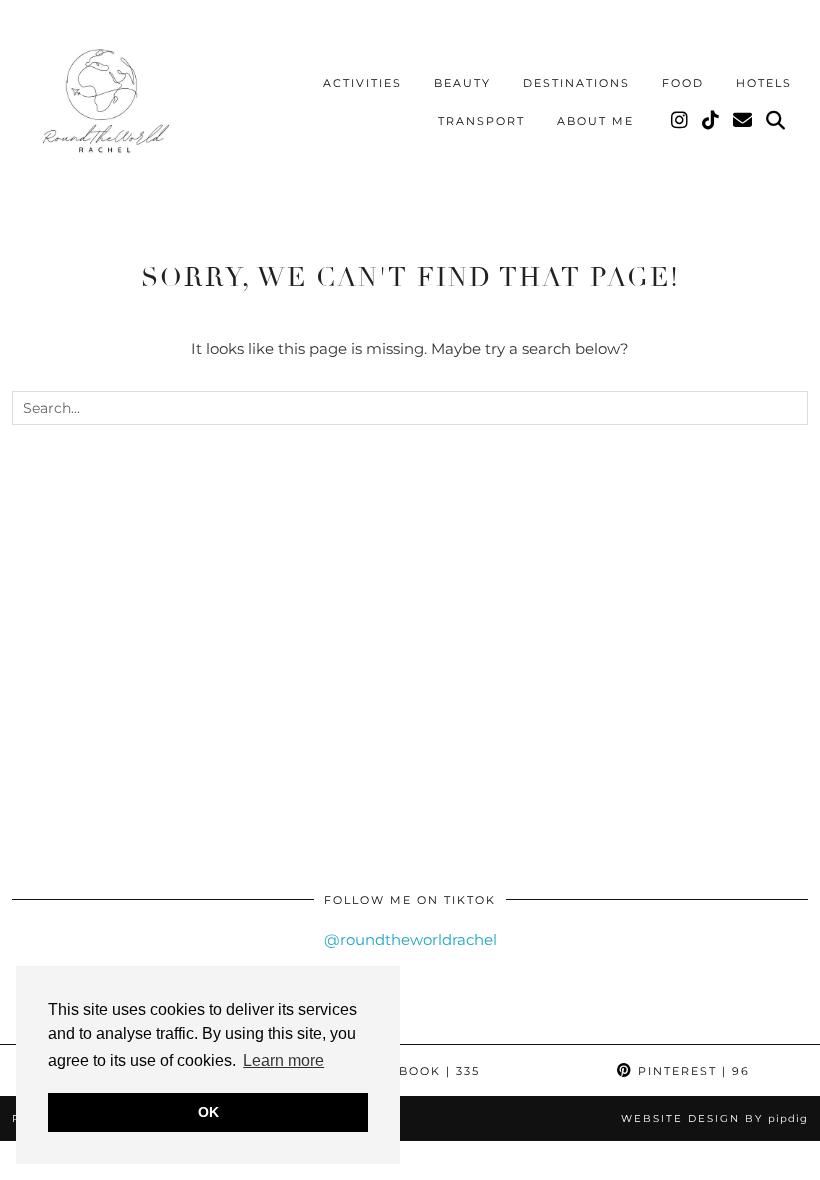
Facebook (418, 1071)
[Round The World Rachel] (102, 105)
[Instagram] (680, 121)
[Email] (743, 121)
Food (683, 83)
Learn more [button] (283, 1060)
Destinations (576, 83)
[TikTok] (711, 121)
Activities (362, 83)
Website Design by (714, 1118)
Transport (481, 121)
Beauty (462, 83)
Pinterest (691, 1071)
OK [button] (208, 1112)
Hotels (764, 83)
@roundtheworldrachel (410, 939)
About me (595, 121)
